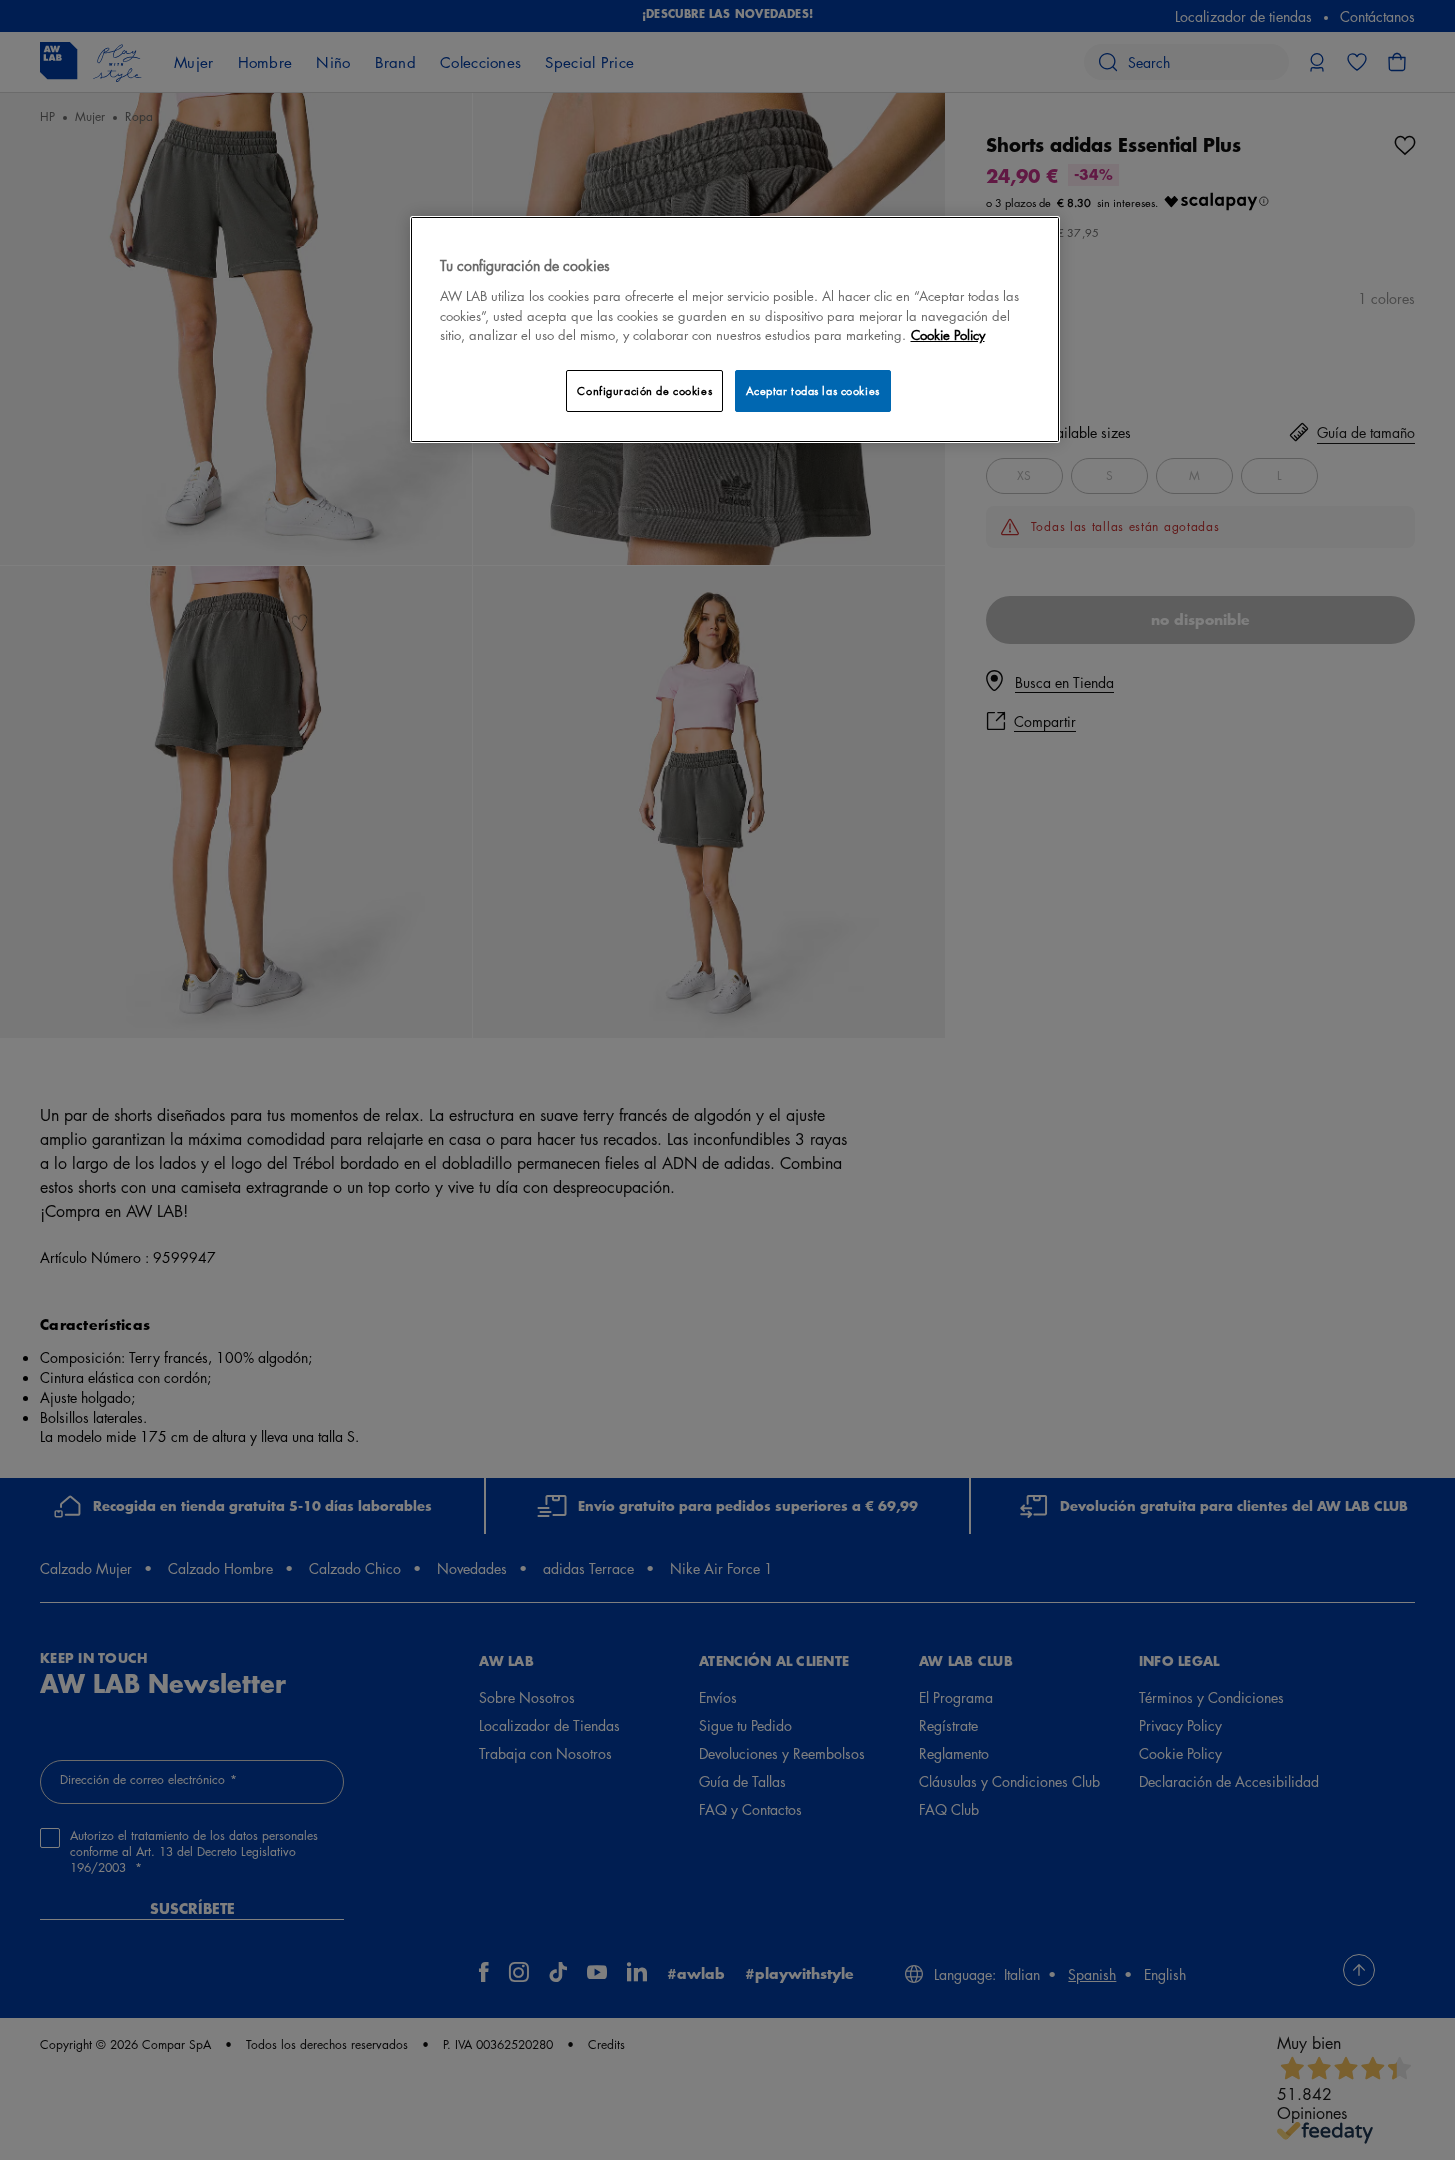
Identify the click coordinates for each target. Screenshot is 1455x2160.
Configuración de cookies (644, 390)
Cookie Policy (948, 334)
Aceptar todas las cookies (813, 390)
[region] (735, 329)
